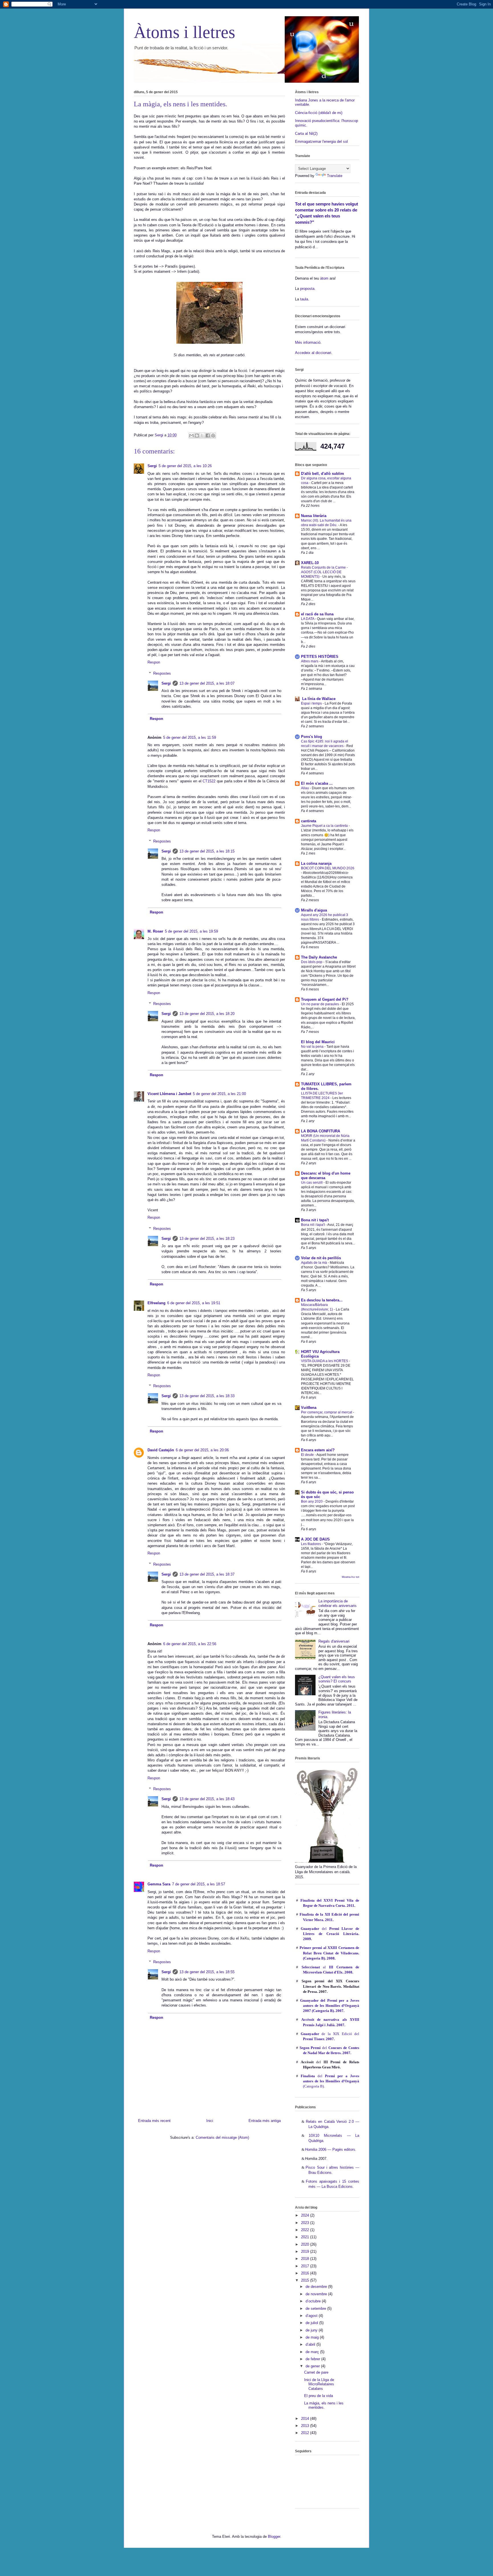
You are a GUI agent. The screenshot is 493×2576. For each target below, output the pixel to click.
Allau (305, 788)
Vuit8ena (309, 1408)
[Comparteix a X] (202, 436)
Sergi (152, 466)
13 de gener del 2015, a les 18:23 (207, 1239)
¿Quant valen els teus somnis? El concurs (337, 1679)
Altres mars (310, 661)
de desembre (317, 2287)
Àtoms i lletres (184, 32)
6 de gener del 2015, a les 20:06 (202, 1450)
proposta (307, 289)
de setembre (316, 2309)
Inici (210, 2121)
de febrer (313, 2359)
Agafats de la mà (314, 1263)
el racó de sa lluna (317, 614)
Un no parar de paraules (320, 1004)
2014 (306, 2419)
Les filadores (311, 1544)
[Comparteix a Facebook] (208, 436)
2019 (306, 2252)
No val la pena (313, 1047)
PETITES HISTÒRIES (320, 657)
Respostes (162, 673)
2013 (306, 2426)
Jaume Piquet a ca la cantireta (325, 826)
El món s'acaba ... (317, 783)
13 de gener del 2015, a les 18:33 (207, 1396)
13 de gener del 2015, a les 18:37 (207, 1574)
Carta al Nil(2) (306, 134)
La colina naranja (316, 863)
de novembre (317, 2294)
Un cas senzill (312, 1183)
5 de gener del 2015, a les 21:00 (219, 1094)
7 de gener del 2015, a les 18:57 (199, 1884)
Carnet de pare (316, 2372)
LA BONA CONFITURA (321, 1131)
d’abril (311, 2344)
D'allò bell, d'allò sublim (323, 474)
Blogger (274, 2537)
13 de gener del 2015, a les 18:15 (207, 851)
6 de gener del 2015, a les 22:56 (190, 1644)
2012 (306, 2433)
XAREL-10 (310, 563)
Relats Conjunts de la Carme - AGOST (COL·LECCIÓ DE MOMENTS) (324, 572)
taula (304, 299)
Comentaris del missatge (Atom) (222, 2137)
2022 (306, 2230)
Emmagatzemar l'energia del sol (321, 142)
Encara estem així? (318, 1450)
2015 (306, 2280)
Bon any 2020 (312, 1501)
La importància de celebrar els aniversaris (338, 1603)
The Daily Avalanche (319, 957)
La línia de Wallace (318, 699)
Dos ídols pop (312, 962)
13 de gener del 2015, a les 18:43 (207, 1799)
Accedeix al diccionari (313, 353)
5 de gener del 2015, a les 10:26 (185, 466)
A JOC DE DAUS (315, 1539)
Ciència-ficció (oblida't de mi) (319, 113)
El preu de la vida (319, 2396)
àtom (325, 278)
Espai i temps (312, 703)
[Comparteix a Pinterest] (213, 436)
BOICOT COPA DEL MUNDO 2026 (328, 868)
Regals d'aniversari (334, 1641)
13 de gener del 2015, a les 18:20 (207, 1014)
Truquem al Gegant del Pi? (325, 999)
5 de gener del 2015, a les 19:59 (191, 931)
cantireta (309, 821)
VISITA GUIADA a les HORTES (325, 1361)
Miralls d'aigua (314, 910)
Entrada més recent (154, 2121)
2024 (306, 2215)
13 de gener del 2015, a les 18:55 (207, 1972)
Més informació (308, 342)
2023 (306, 2223)
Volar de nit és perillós (321, 1258)
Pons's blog (312, 737)
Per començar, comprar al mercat (327, 1412)
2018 (306, 2259)
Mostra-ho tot (350, 1577)
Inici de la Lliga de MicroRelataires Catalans (319, 2384)
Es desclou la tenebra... (322, 1300)
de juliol (312, 2323)
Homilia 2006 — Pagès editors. (331, 2149)
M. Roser (155, 931)
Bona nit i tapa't (315, 1220)
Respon (154, 662)
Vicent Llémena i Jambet (169, 1094)
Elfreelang (156, 1303)
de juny (312, 2330)
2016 (306, 2273)
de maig (313, 2337)
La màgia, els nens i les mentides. (324, 2405)
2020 (306, 2244)
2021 (306, 2237)
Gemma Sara (159, 1884)
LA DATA (308, 619)
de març (313, 2352)
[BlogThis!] (197, 436)
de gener (313, 2366)
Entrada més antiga (265, 2121)
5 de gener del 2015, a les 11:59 (190, 737)
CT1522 (209, 781)
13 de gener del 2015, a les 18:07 (207, 683)
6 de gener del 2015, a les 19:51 (194, 1303)
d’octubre (314, 2301)
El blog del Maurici (318, 1042)
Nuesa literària (314, 516)
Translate (335, 176)
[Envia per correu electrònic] (191, 436)
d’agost (312, 2316)
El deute (308, 1455)
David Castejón (161, 1450)
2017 (306, 2266)
